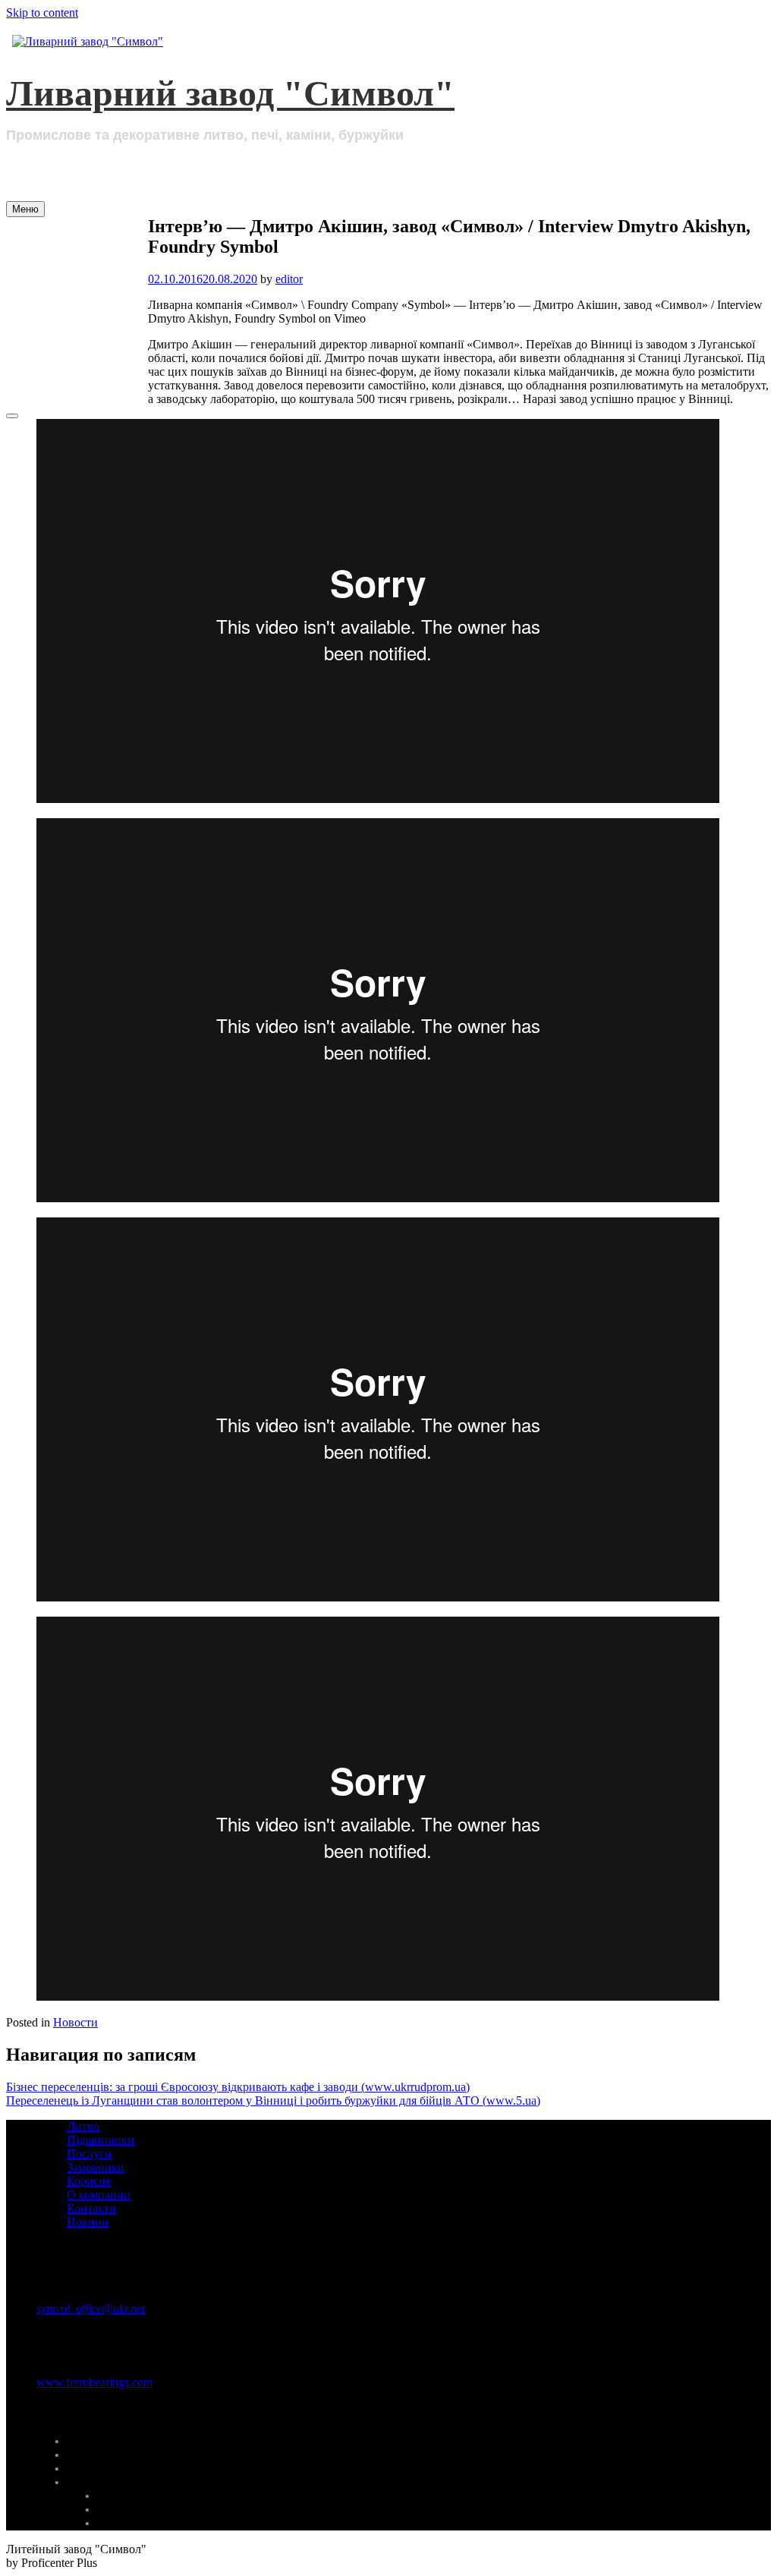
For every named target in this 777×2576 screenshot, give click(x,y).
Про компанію (92, 239)
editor (289, 279)
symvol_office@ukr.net (91, 2308)
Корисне (69, 342)
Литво (60, 260)
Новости (75, 2022)
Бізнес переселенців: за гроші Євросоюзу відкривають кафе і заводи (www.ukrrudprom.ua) (238, 2087)
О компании (99, 2195)
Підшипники (86, 280)
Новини (66, 383)
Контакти (73, 362)
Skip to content (42, 13)
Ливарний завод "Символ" (230, 93)
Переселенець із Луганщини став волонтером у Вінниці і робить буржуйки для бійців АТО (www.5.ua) (273, 2100)
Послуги (70, 301)
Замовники (79, 321)
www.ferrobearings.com (94, 2382)
